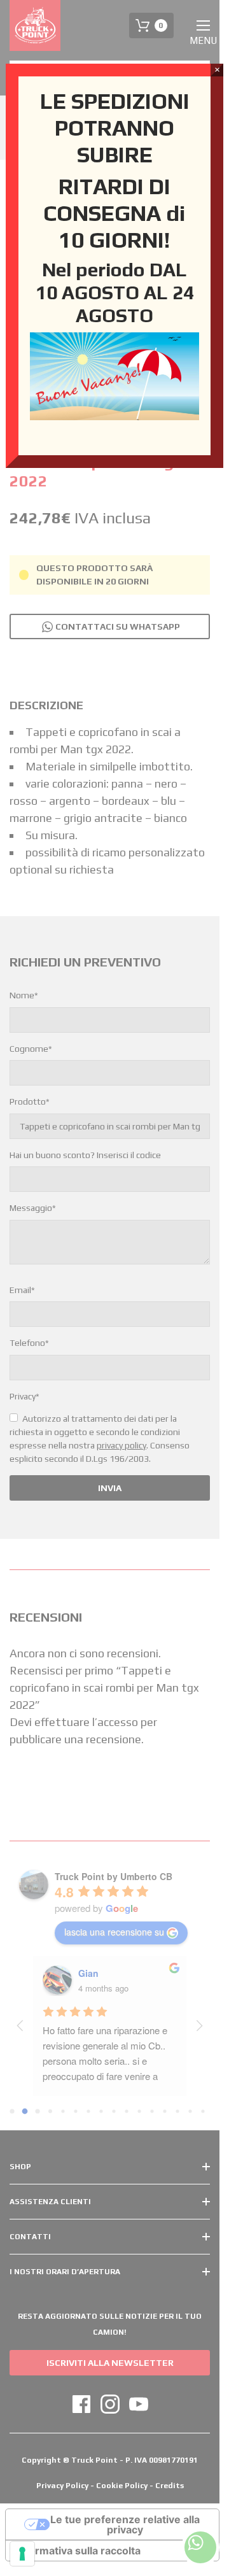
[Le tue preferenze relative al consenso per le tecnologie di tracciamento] (22, 2554)
